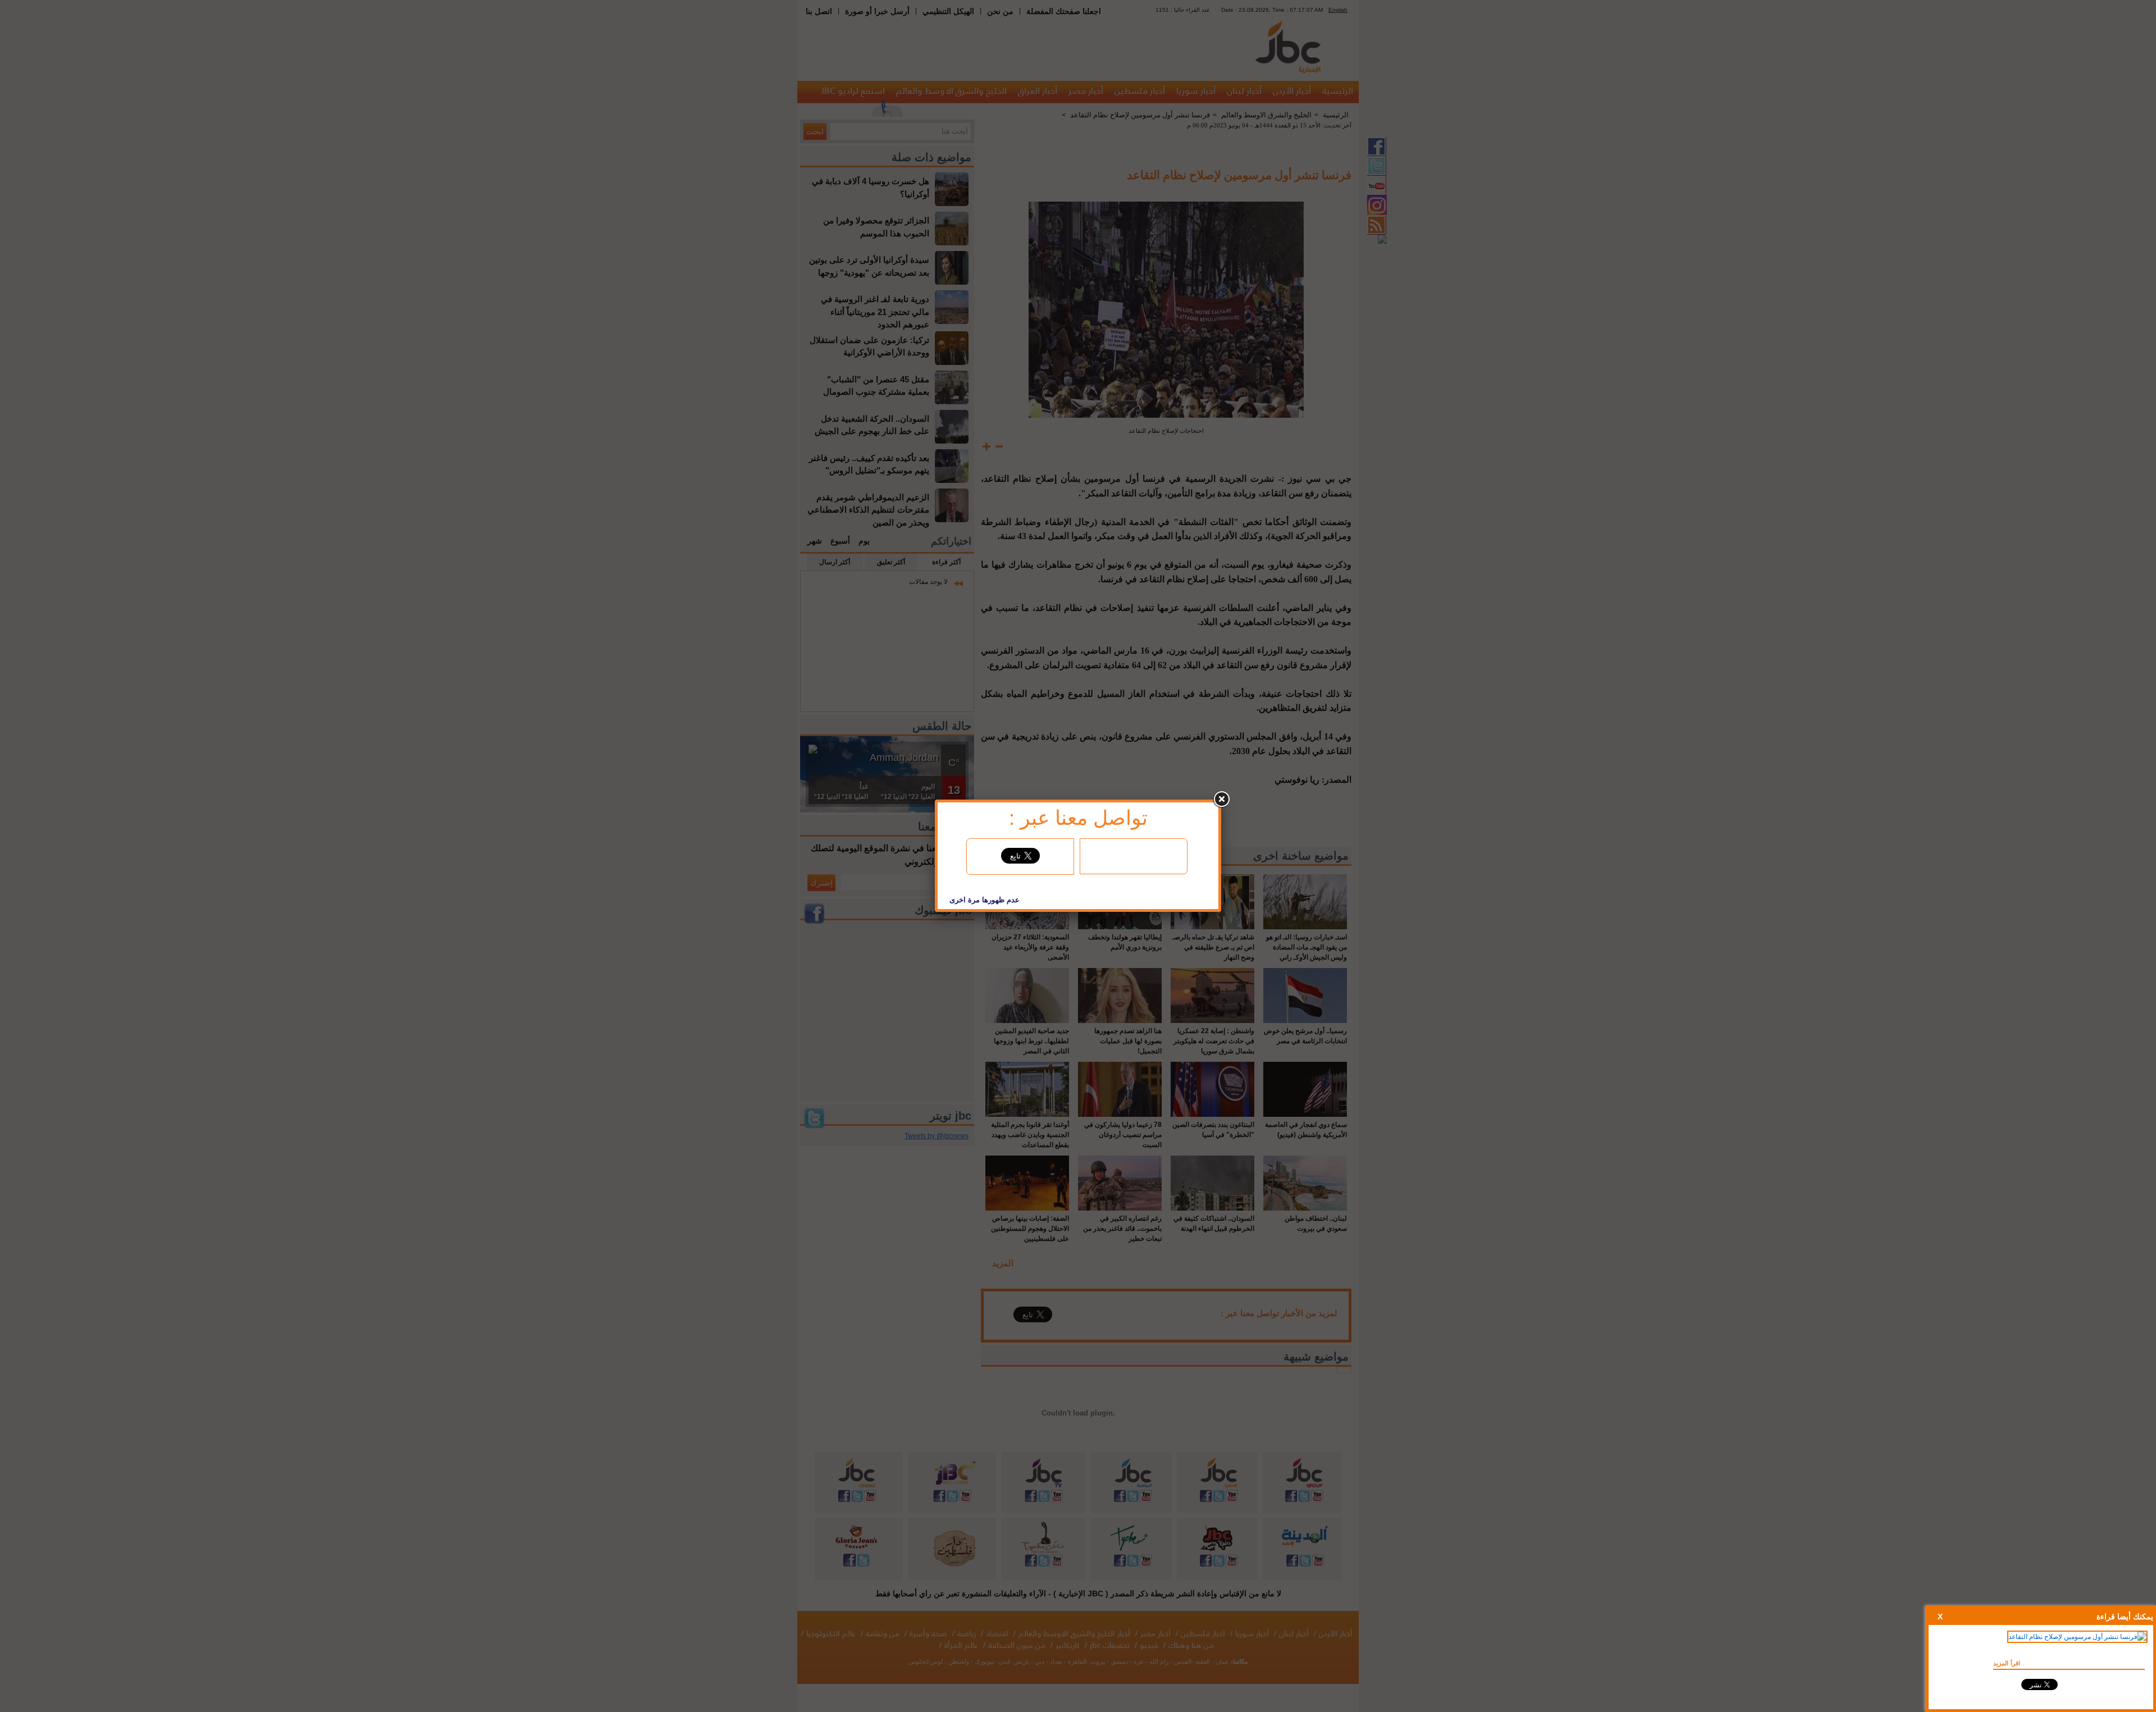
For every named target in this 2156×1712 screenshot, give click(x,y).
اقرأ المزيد (2007, 1663)
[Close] (1221, 800)
